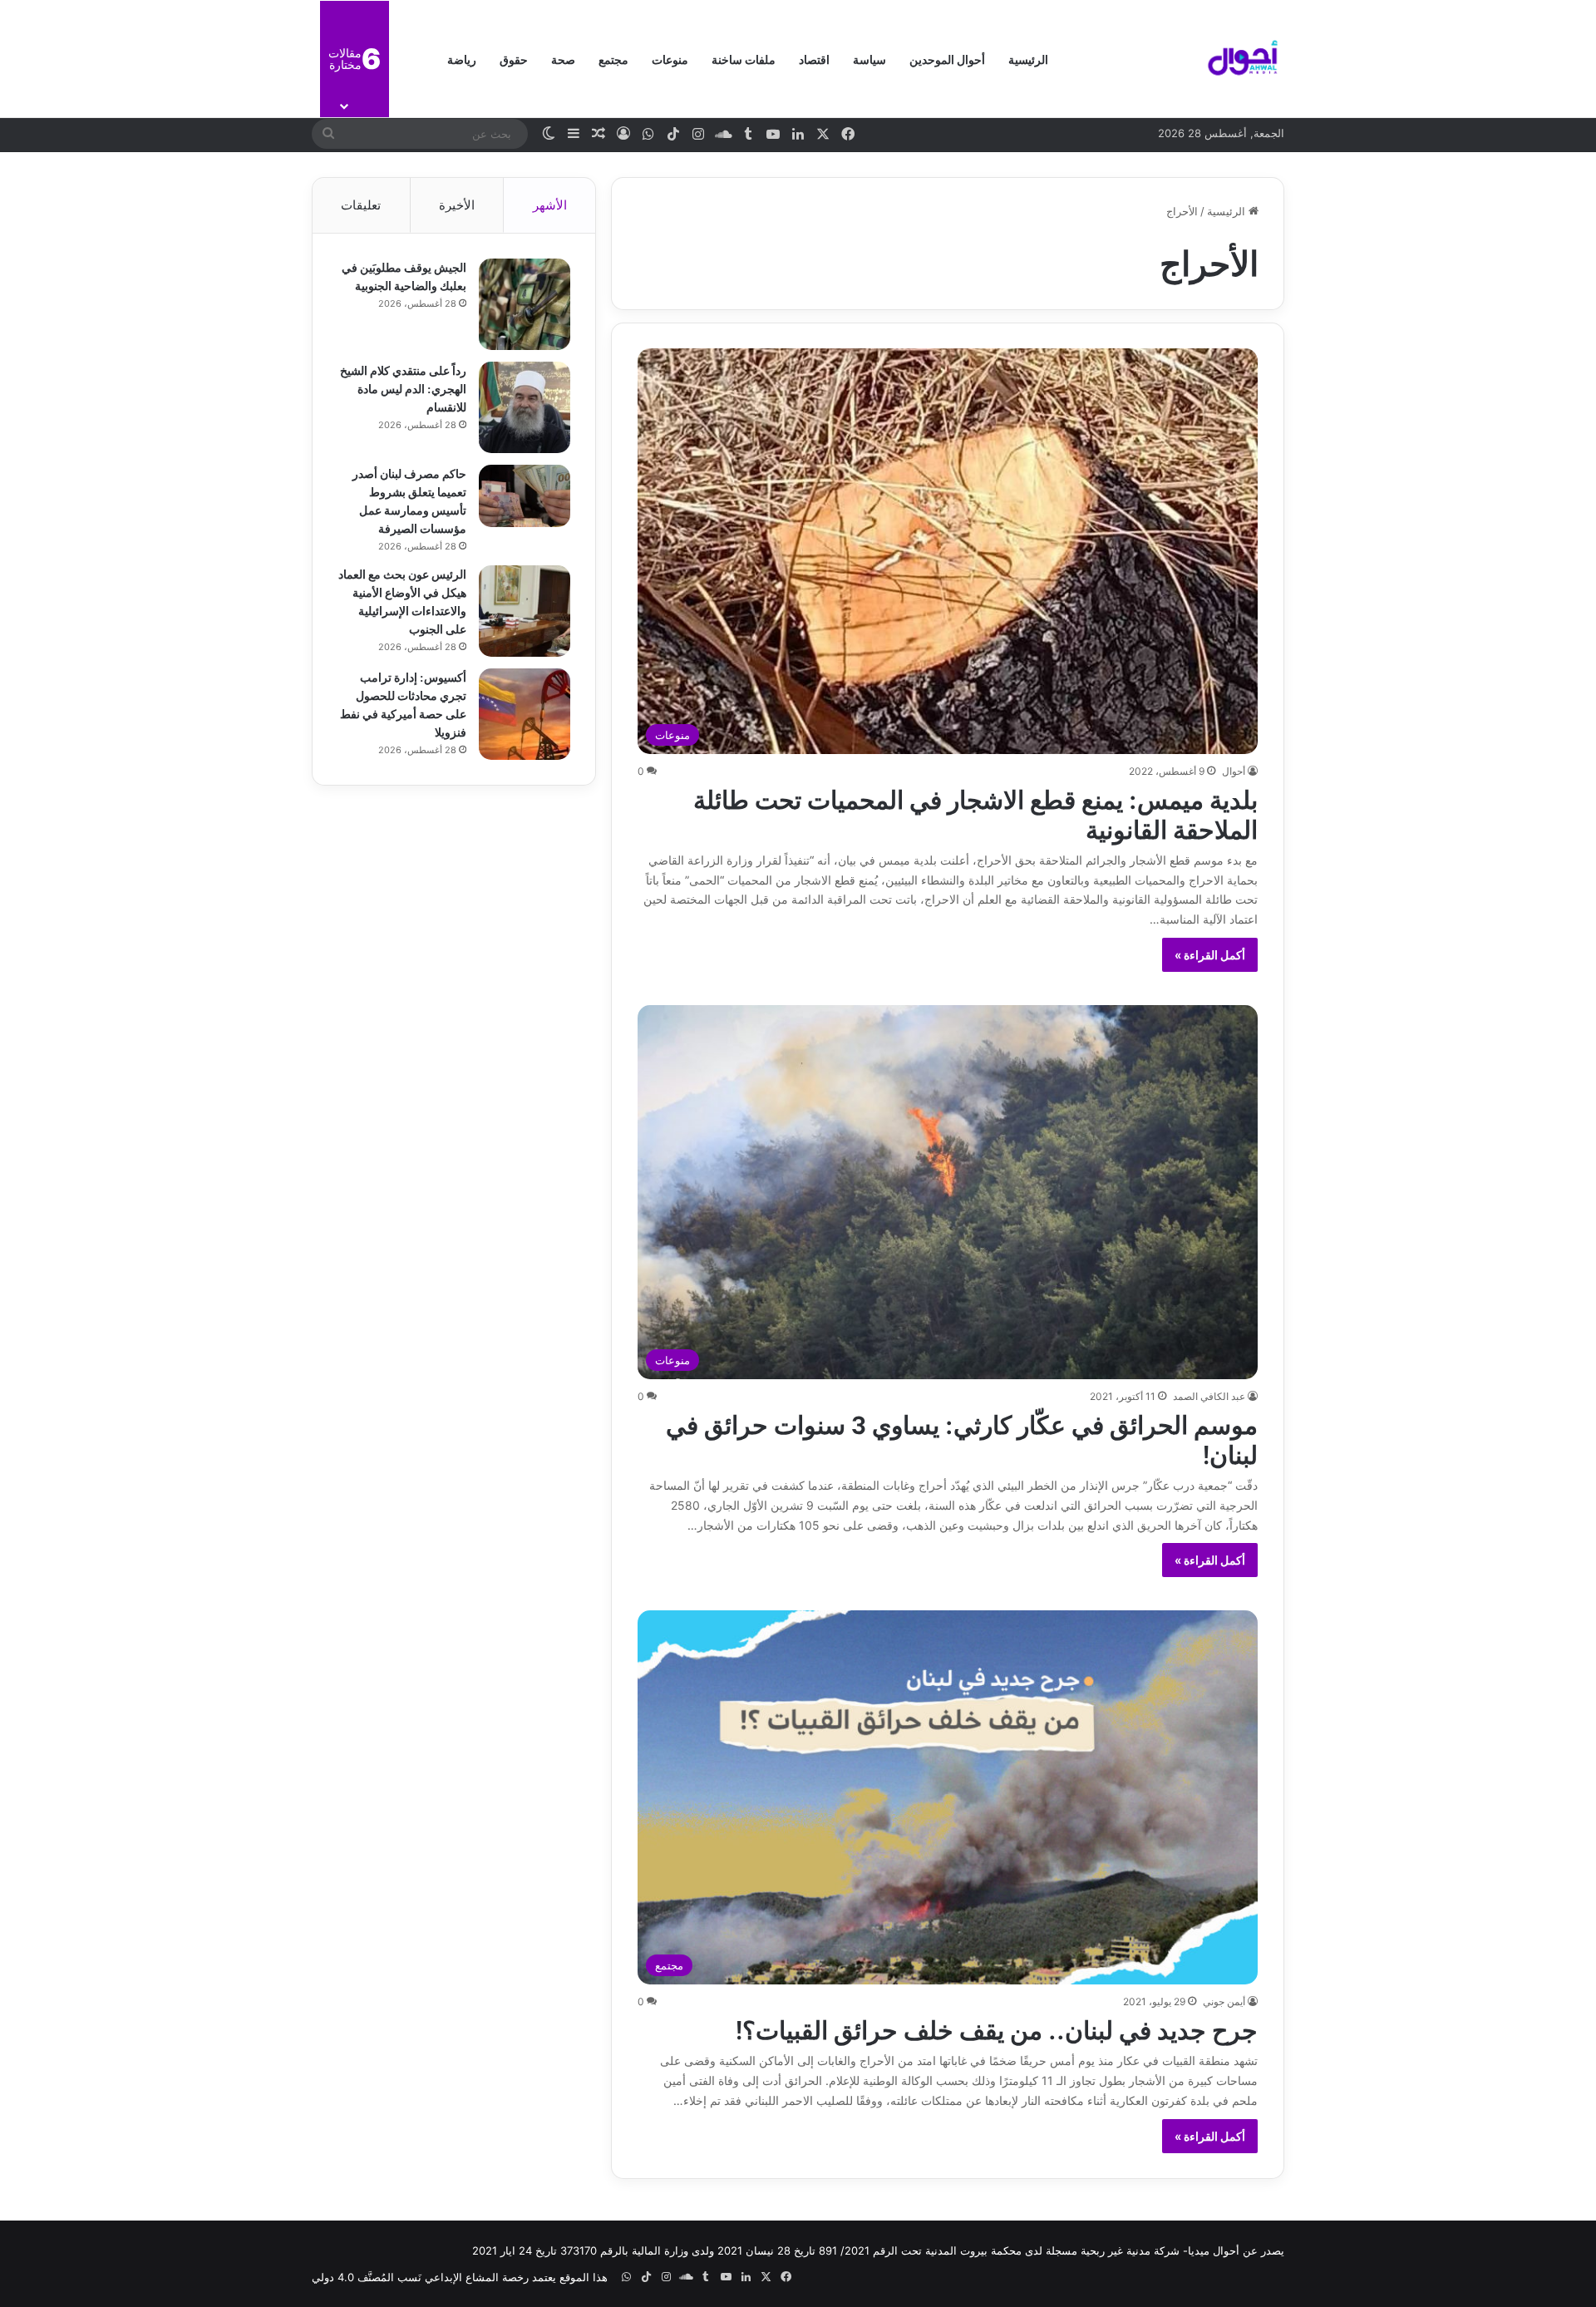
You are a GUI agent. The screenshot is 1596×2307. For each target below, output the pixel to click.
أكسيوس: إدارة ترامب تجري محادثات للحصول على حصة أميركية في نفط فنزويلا (403, 704)
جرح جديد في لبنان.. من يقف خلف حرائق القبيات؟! (997, 2028)
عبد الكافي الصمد (1209, 1396)
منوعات (670, 59)
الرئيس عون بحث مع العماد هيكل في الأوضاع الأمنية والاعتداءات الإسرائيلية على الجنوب (402, 601)
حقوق (514, 59)
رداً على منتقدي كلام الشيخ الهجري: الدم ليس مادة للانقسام (403, 388)
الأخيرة (457, 205)
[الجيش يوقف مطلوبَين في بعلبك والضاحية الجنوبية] (525, 304)
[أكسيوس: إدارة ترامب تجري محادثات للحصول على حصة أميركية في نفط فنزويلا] (525, 714)
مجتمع (613, 59)
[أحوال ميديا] (1243, 59)
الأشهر (550, 205)
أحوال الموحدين (947, 59)
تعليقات (361, 205)
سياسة (869, 59)
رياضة (462, 59)
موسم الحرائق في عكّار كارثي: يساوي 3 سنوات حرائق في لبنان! (962, 1437)
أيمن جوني (1224, 2001)
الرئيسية (1028, 59)
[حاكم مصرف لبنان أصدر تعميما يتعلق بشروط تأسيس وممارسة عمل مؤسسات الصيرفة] (525, 496)
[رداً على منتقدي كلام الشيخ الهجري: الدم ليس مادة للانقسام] (525, 407)
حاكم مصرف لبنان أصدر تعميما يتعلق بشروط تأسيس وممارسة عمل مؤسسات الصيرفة (409, 500)
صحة (563, 59)
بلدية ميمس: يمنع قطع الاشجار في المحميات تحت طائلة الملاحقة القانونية (975, 812)
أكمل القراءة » (1210, 955)
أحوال (1234, 771)
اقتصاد (814, 59)
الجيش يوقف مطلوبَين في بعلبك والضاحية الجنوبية (404, 276)
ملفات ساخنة (744, 59)
